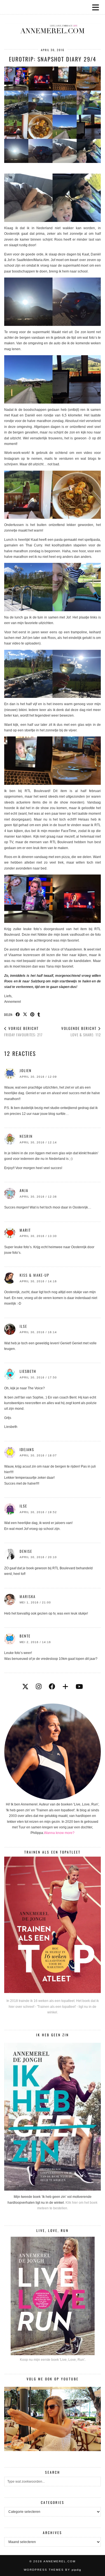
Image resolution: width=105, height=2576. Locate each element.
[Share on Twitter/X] (25, 1014)
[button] (97, 7)
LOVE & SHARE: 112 (81, 1031)
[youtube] (79, 1687)
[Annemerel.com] (53, 20)
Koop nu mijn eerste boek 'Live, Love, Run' (52, 2360)
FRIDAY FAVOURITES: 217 (23, 1031)
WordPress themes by (53, 2570)
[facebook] (52, 1687)
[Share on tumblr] (39, 1014)
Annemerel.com (60, 2561)
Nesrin (26, 1136)
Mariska (28, 1596)
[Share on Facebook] (18, 1014)
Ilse (23, 1326)
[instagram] (39, 1687)
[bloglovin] (65, 1687)
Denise (26, 1551)
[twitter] (25, 1687)
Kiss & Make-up (34, 1275)
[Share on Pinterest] (32, 1014)
